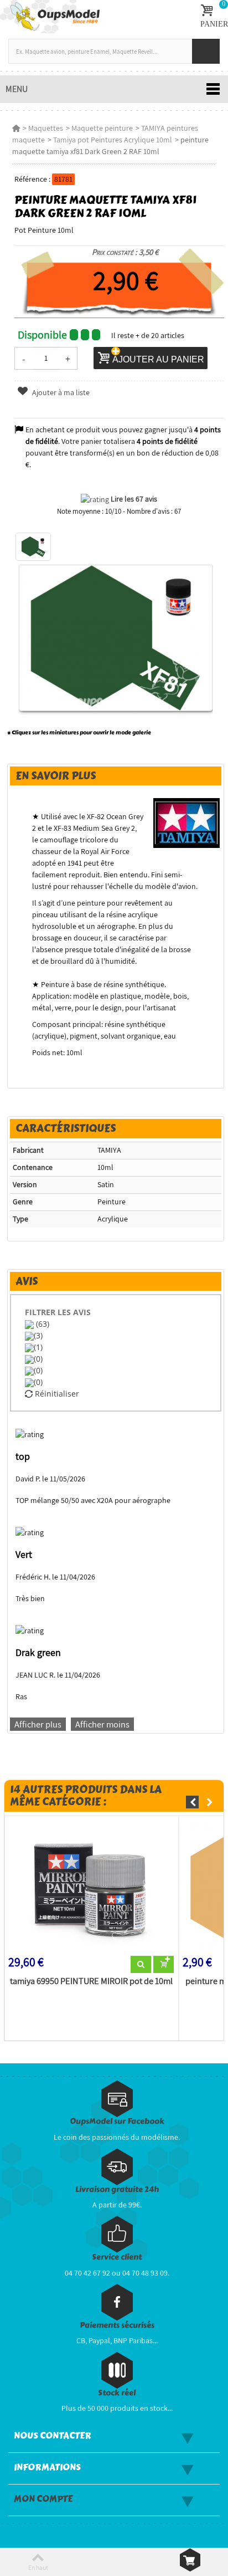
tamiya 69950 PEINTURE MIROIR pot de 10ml (91, 1981)
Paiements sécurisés (117, 2325)
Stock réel (117, 2393)
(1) (38, 1347)
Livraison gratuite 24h (117, 2189)
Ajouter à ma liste (60, 392)
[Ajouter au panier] (164, 1965)
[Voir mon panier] (190, 2560)
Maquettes (46, 128)
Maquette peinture (102, 128)
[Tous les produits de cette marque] (187, 822)
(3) (38, 1335)
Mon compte (43, 2499)
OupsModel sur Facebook (117, 2121)
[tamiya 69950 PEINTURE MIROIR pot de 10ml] (92, 1888)
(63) (42, 1324)
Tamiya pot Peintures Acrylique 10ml (113, 140)
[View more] (141, 1965)
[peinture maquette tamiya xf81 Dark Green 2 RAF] (33, 547)
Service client (117, 2257)
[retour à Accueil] (16, 128)
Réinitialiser (56, 1394)
